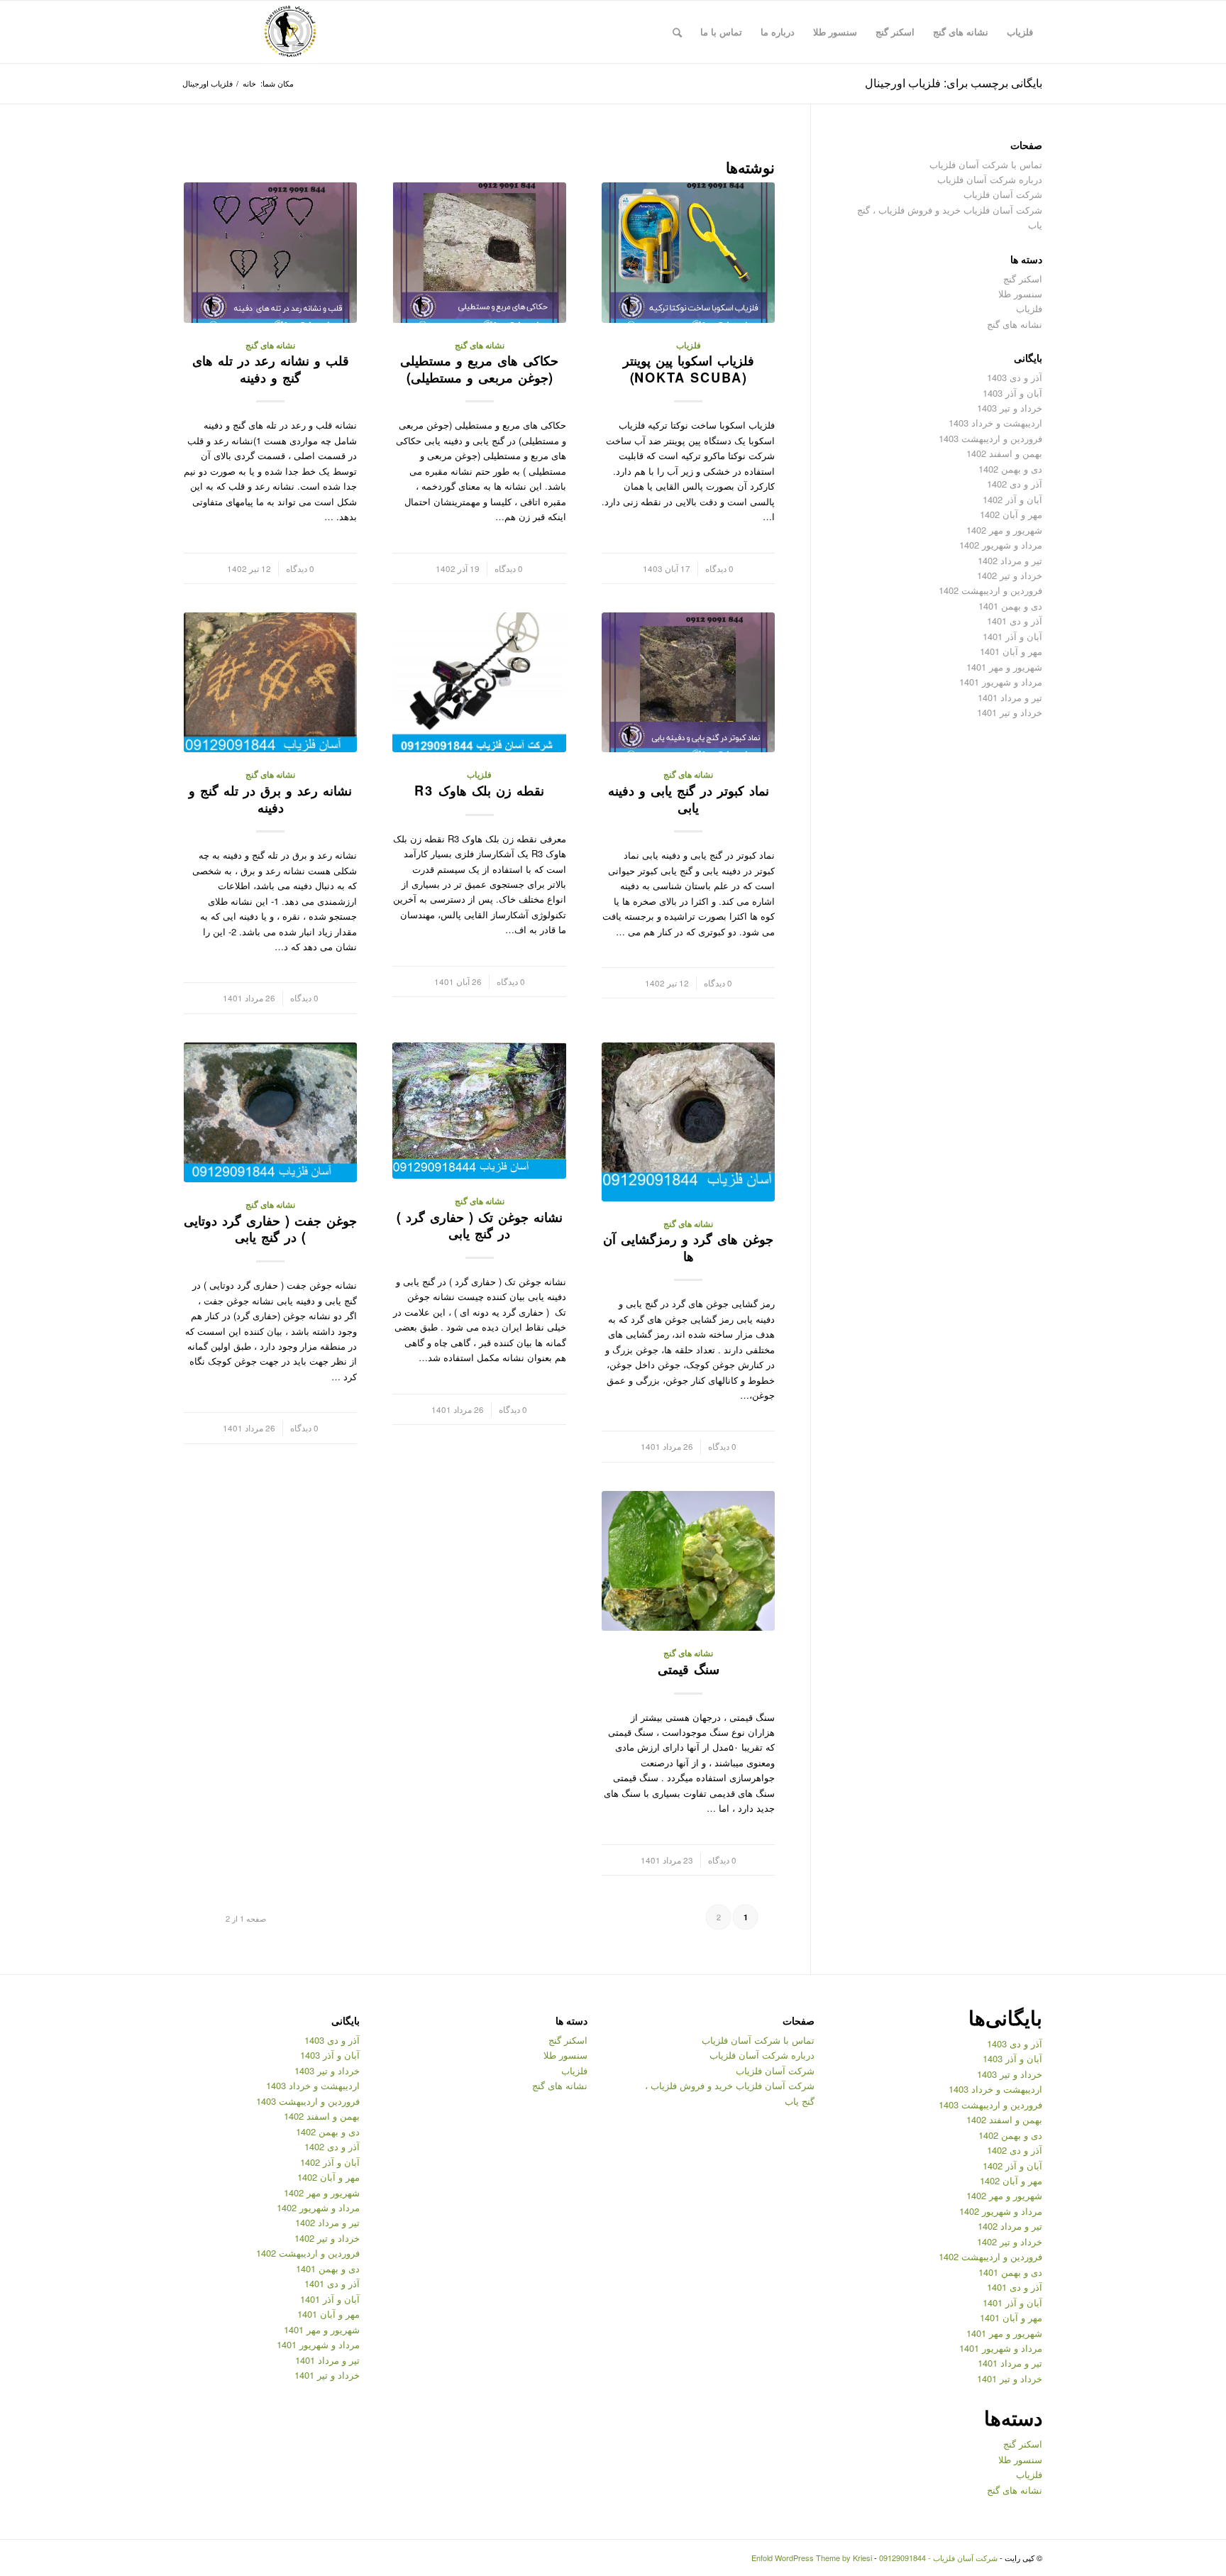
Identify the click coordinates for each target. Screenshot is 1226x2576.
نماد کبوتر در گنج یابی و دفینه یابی (689, 799)
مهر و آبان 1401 (1011, 651)
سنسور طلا (1020, 293)
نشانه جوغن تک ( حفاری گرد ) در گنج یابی (480, 1226)
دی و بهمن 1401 (1010, 606)
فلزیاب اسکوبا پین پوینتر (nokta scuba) (689, 369)
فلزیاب (689, 345)
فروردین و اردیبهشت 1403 (990, 438)
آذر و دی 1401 (1015, 621)
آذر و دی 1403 (1015, 377)
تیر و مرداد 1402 (1010, 560)
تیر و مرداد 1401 (1010, 697)
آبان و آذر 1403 (1012, 393)
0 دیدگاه (719, 568)
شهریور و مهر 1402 (1004, 530)
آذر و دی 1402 (1015, 484)
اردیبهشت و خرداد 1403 (995, 423)
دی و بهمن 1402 (1010, 469)
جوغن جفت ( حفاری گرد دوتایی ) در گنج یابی (270, 1229)
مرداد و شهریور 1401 (1001, 682)
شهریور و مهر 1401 (1004, 667)
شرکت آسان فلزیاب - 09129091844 (938, 2558)
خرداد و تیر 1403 (1010, 408)
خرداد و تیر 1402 (1010, 575)
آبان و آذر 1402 (1012, 499)
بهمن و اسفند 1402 (1004, 453)
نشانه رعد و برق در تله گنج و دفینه (270, 799)
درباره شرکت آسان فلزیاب (990, 179)
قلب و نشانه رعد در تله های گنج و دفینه (271, 369)
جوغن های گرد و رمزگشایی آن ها (688, 1248)
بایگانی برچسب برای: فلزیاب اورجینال (954, 83)
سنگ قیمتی (689, 1669)
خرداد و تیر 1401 (1010, 712)
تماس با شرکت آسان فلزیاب (986, 164)
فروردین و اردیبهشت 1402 (990, 590)
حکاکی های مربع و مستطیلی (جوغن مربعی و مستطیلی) (479, 369)
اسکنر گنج (1023, 279)
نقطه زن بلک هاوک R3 (479, 791)
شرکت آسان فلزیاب (1003, 194)
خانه (249, 83)
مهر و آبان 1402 (1011, 514)
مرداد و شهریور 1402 (1001, 545)
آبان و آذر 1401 (1012, 636)
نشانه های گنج (480, 345)
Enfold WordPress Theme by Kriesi (812, 2558)
